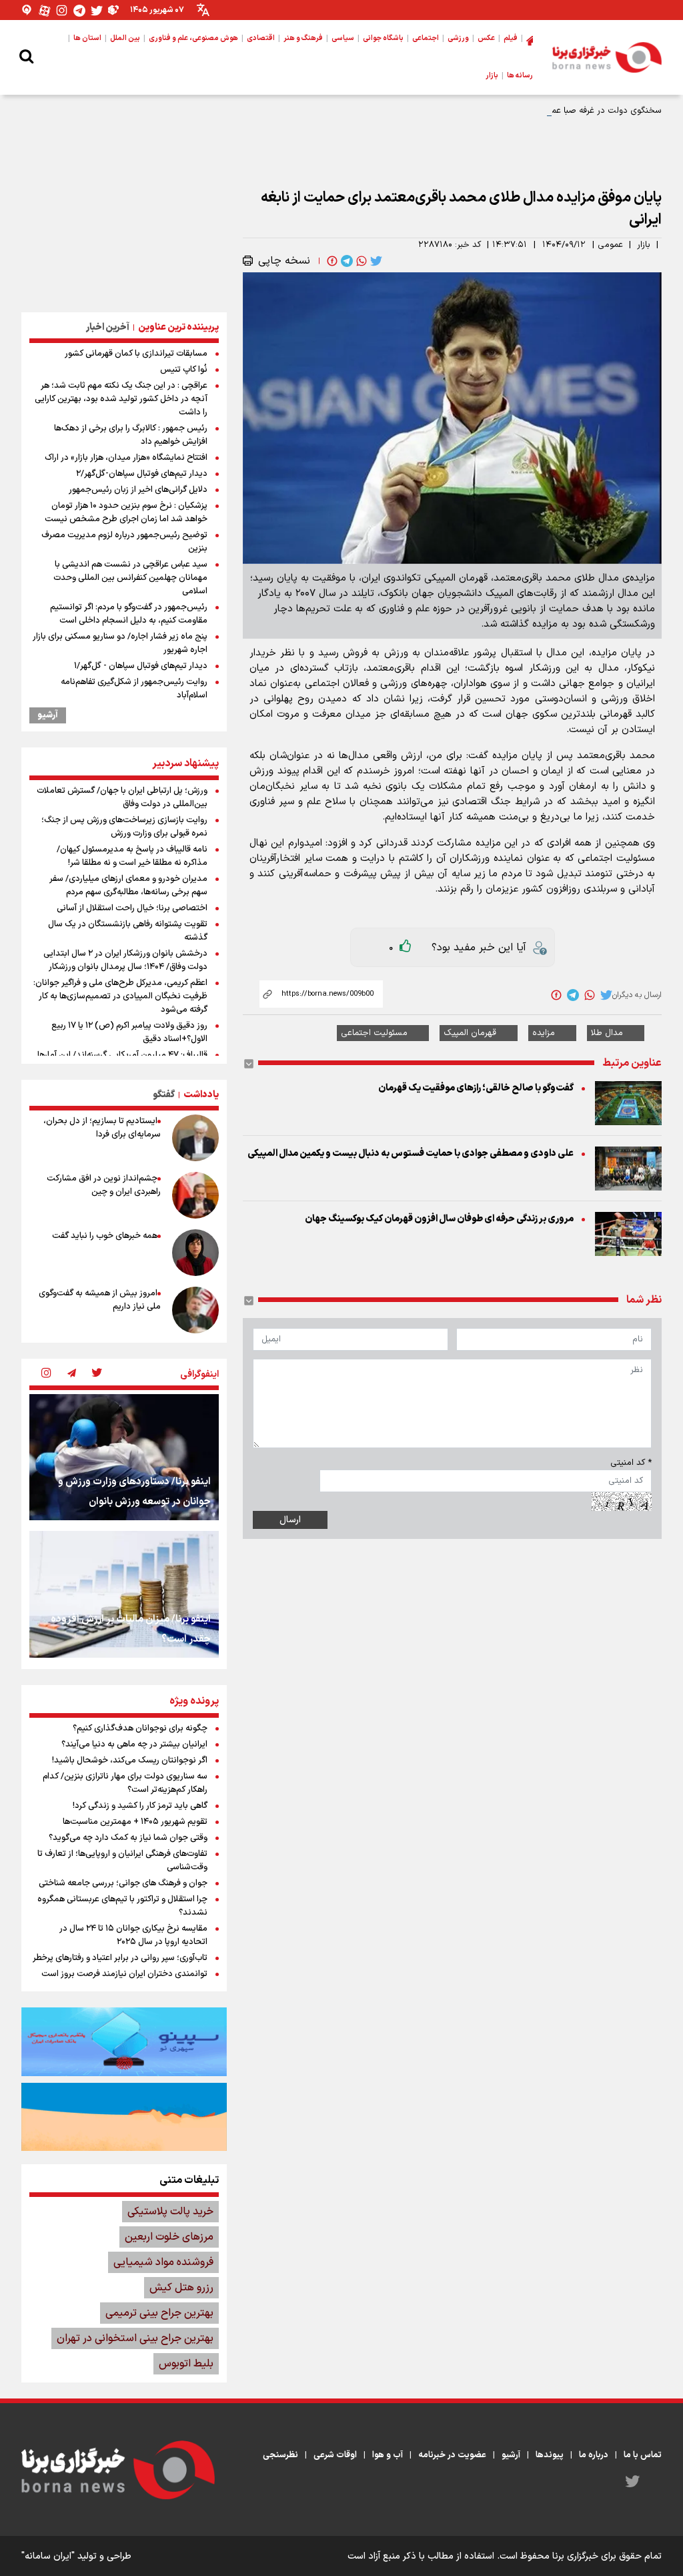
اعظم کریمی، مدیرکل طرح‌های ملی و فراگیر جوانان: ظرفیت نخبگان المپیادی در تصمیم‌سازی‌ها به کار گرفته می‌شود (120, 996)
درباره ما (594, 2455)
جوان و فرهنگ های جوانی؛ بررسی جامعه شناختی (123, 1883)
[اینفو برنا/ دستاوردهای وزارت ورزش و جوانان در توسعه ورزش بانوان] (124, 1457)
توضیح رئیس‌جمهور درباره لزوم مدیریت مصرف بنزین (124, 542)
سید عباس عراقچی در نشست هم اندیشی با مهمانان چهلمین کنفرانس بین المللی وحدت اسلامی (130, 578)
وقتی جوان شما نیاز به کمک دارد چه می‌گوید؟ (128, 1838)
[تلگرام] (79, 10)
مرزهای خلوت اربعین (169, 2237)
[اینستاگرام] (62, 10)
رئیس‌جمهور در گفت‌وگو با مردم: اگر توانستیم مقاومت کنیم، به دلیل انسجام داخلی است (129, 614)
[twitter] (375, 261)
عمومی (610, 245)
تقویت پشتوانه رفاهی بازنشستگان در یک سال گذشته (128, 931)
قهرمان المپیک (470, 1033)
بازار (644, 245)
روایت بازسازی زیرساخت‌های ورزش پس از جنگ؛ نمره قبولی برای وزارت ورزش (124, 827)
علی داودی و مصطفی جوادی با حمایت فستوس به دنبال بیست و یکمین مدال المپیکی (411, 1154)
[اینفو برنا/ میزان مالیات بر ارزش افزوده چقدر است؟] (124, 1594)
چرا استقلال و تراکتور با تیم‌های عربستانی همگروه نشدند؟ (122, 1906)
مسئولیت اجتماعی (374, 1033)
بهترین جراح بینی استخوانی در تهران (135, 2338)
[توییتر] (97, 10)
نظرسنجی (280, 2455)
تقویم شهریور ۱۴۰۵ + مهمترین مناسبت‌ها (135, 1822)
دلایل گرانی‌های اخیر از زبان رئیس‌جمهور (138, 490)
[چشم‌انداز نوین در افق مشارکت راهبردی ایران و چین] (195, 1195)
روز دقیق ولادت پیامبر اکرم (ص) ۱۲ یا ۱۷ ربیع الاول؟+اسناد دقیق (129, 1032)
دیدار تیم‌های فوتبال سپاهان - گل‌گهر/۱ (141, 666)
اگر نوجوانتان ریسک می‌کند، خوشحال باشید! (130, 1760)
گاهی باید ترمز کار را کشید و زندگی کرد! (140, 1806)
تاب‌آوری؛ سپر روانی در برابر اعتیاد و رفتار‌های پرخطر (120, 1958)
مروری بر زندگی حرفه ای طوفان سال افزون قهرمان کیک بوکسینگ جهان (439, 1219)
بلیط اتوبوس (186, 2364)
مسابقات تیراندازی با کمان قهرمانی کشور (136, 354)
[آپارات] (45, 10)
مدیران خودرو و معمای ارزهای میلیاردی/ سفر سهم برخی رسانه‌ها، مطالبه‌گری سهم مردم (128, 886)
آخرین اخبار (108, 327)
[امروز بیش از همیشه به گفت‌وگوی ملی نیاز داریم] (195, 1310)
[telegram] (346, 261)
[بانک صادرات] (124, 2041)
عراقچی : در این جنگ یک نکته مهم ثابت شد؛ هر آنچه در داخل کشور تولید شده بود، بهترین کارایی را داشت (121, 399)
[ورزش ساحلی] (124, 2117)
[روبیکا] (114, 10)
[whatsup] (360, 261)
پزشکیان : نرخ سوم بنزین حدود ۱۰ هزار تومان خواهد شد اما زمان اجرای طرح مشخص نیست (126, 513)
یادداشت (201, 1095)
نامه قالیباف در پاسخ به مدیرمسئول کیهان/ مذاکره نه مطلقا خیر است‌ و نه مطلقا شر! (132, 856)
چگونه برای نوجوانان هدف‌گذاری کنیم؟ (140, 1728)
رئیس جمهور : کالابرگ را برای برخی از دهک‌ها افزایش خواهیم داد (131, 435)
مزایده (544, 1033)
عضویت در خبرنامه (452, 2455)
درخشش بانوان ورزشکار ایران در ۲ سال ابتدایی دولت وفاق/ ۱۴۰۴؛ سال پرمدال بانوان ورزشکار (125, 960)
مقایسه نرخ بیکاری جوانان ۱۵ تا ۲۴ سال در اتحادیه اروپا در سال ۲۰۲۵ (133, 1935)
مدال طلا (607, 1033)
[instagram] (46, 1374)
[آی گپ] (27, 10)
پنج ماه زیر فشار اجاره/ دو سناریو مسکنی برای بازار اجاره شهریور (120, 643)
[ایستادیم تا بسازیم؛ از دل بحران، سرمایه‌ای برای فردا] (195, 1138)
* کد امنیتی (631, 1463)
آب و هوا (388, 2455)
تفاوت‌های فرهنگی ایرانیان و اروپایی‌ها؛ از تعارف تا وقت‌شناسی (122, 1861)
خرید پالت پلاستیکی (170, 2212)
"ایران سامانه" (48, 2556)
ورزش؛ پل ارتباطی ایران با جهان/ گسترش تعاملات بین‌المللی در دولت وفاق (122, 797)
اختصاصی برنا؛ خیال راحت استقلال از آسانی (132, 908)
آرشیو (48, 715)
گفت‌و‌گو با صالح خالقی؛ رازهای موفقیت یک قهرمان (476, 1088)
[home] (530, 39)
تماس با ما (643, 2455)
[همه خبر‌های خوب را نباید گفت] (195, 1253)
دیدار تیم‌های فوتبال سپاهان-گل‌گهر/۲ (142, 474)
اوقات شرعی (335, 2455)
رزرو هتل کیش (181, 2288)
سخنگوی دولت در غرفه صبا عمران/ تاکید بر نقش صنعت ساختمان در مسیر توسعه (514, 111)
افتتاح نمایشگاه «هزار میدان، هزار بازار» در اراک (126, 458)
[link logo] (607, 57)
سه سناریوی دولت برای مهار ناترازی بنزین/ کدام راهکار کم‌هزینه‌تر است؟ (125, 1783)
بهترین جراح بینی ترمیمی (159, 2313)
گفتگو (164, 1095)
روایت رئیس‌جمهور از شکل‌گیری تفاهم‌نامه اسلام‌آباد (134, 689)
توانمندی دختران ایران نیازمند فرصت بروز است (124, 1974)
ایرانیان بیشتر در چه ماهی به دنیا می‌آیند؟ (134, 1744)
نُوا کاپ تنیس (184, 370)
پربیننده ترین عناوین (178, 327)
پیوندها (550, 2455)
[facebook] (331, 261)
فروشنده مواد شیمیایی (163, 2262)
